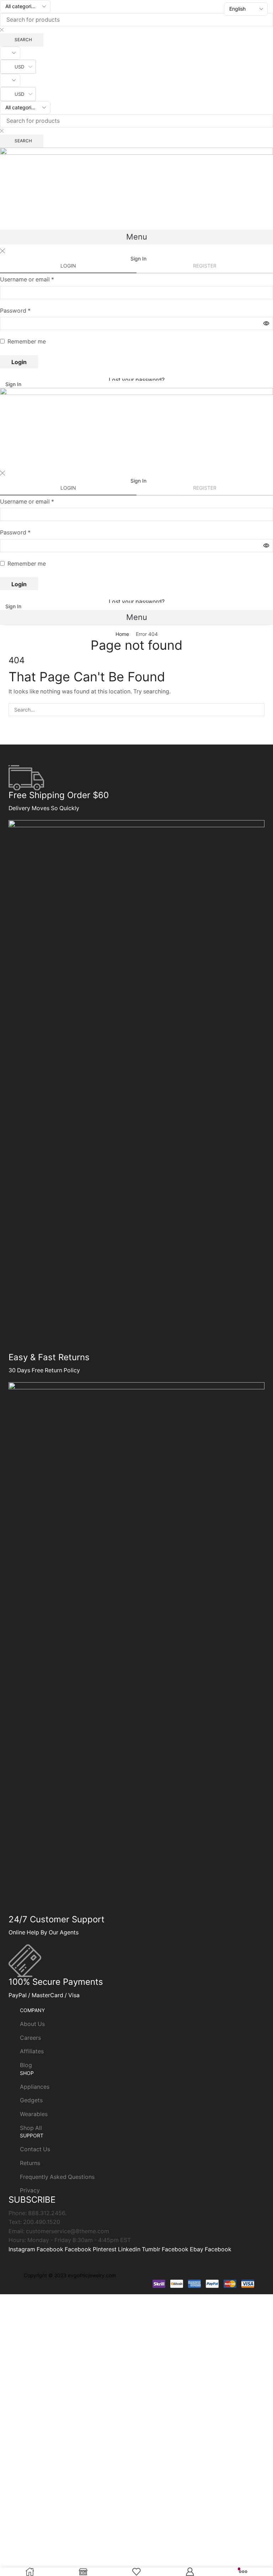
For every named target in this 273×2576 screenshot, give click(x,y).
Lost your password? (137, 380)
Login (19, 362)
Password (15, 311)
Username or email (27, 279)
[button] (136, 237)
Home (122, 634)
